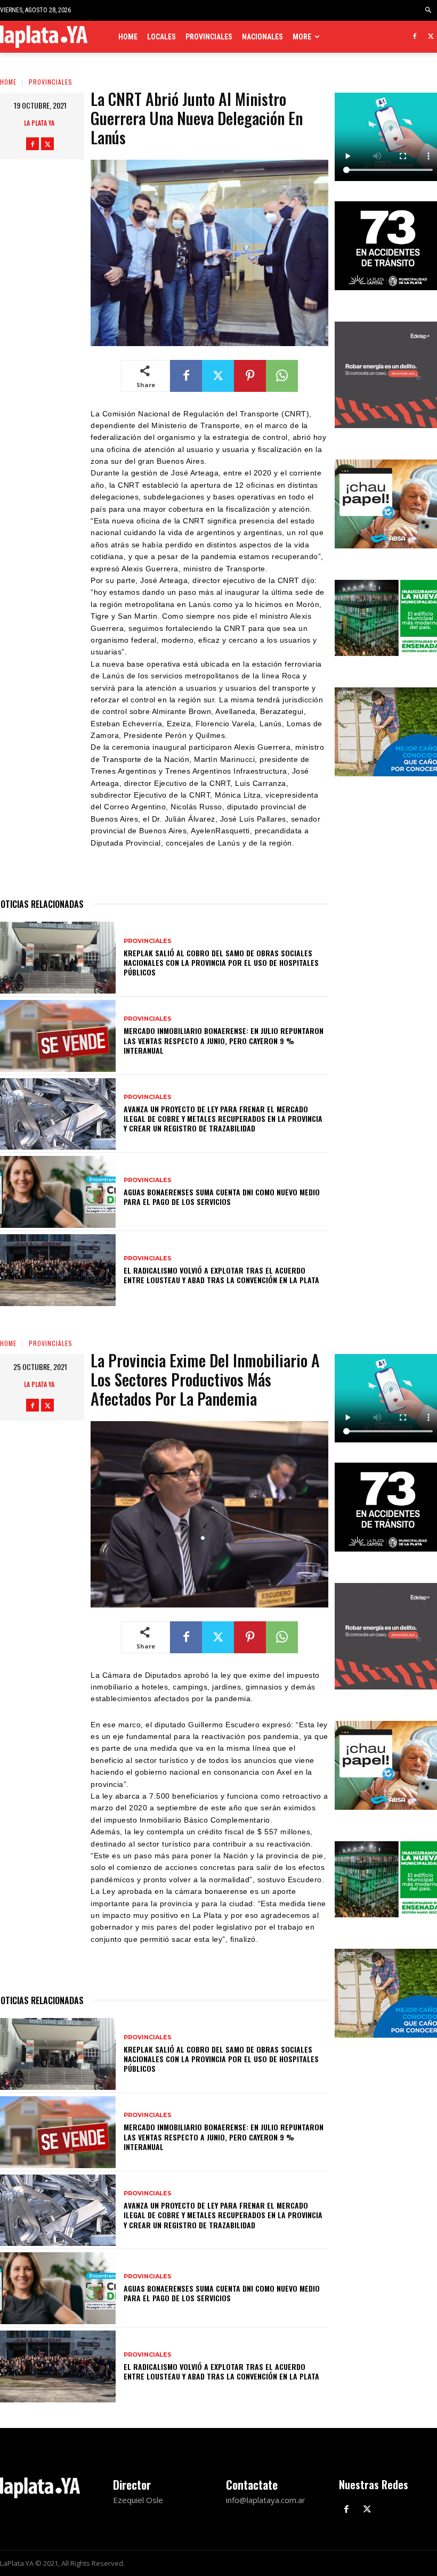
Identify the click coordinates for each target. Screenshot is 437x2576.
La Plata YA (39, 123)
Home (8, 82)
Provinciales (51, 82)
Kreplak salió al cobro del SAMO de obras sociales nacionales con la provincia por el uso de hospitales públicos (221, 962)
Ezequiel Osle (138, 2500)
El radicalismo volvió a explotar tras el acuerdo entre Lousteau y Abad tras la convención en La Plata (221, 1275)
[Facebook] (414, 37)
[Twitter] (431, 37)
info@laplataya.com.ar (266, 2500)
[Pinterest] (250, 376)
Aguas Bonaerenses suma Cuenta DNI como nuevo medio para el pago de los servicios (222, 1197)
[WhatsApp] (282, 376)
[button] (429, 10)
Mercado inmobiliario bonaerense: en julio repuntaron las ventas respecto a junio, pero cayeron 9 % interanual (224, 1040)
